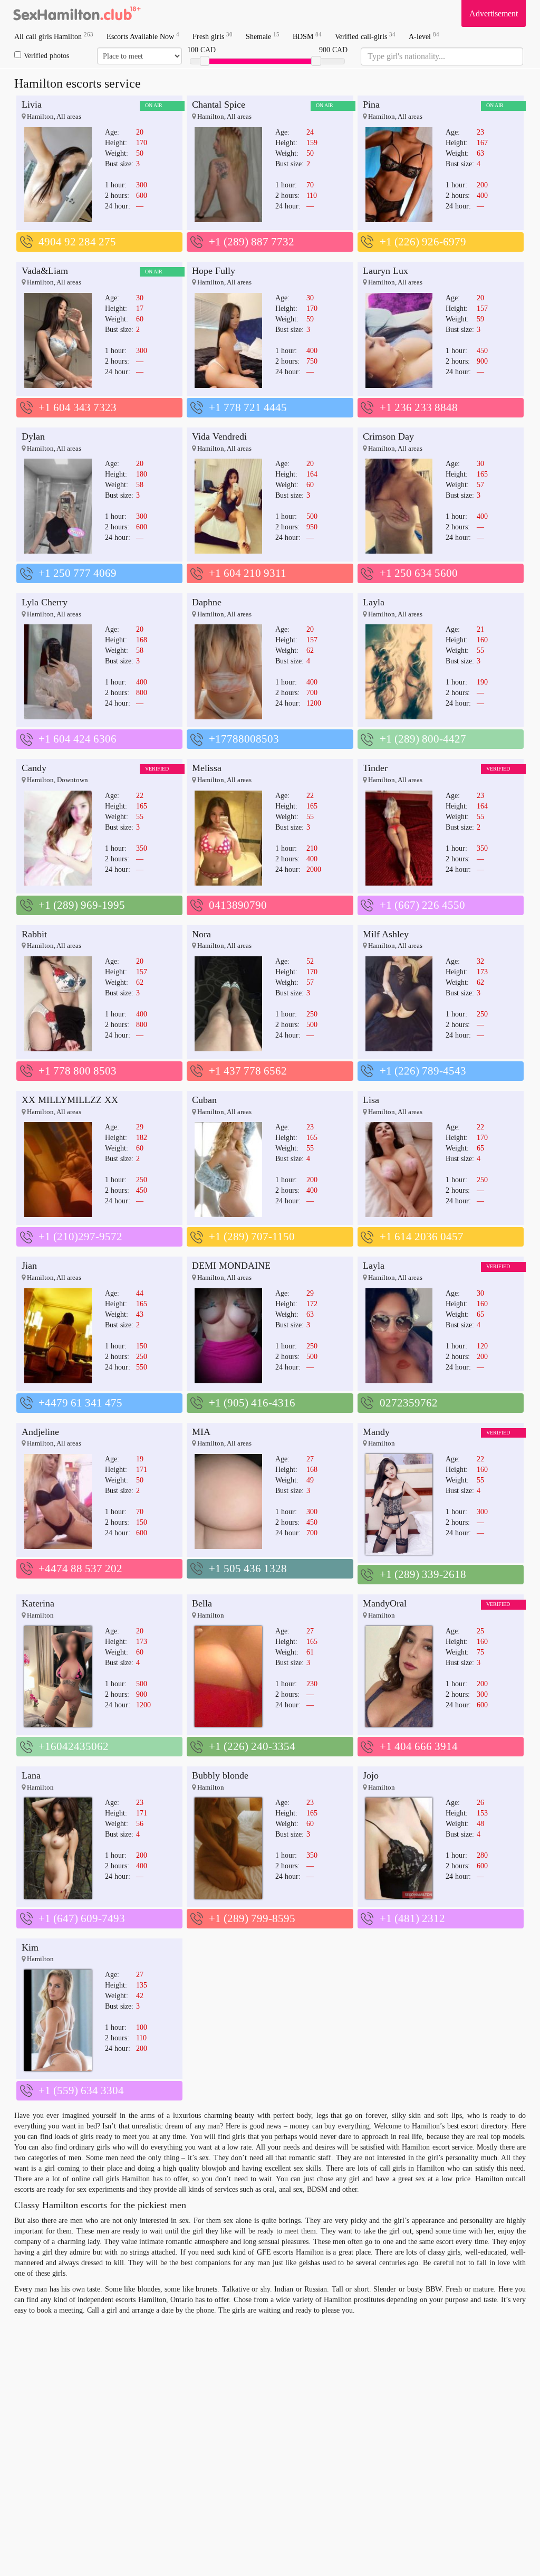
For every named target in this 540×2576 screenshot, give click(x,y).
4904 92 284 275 (77, 242)
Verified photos (46, 56)
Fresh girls (213, 36)
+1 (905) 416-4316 (252, 1403)
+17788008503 (244, 739)
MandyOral (385, 1603)
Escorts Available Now (143, 36)
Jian (29, 1266)
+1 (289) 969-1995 (82, 905)
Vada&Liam (45, 271)
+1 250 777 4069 (78, 573)
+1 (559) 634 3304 (81, 2090)
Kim (30, 1947)
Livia (32, 104)
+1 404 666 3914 (419, 1746)
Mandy (376, 1432)
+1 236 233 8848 (419, 407)
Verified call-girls (365, 36)
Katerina (38, 1603)
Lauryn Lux (385, 271)
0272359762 (409, 1403)
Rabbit (34, 934)
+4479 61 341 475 (80, 1403)
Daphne (207, 602)
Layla (374, 602)
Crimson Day (388, 436)
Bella (202, 1603)
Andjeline (40, 1432)
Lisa (371, 1100)
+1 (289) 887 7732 (252, 242)
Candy (34, 768)
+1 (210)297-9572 (80, 1237)
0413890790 (238, 905)
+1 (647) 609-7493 (82, 1918)
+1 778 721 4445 (248, 407)
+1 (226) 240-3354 (252, 1746)
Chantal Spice (219, 104)
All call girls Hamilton (54, 36)
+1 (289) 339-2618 (423, 1574)
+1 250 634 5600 (419, 573)
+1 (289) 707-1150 (252, 1237)
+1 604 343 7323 (78, 407)
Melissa (207, 768)
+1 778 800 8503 (78, 1071)
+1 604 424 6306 (78, 739)
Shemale (263, 36)
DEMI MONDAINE (231, 1266)
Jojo (371, 1775)
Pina (371, 104)
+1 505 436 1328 (248, 1569)
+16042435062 (74, 1746)
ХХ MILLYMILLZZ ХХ (70, 1100)
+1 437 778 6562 (248, 1071)
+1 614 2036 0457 (422, 1237)
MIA (201, 1432)
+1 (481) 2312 (412, 1918)
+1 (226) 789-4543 (423, 1071)
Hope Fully (214, 271)
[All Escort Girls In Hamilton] (78, 13)
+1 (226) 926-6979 (423, 242)
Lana (31, 1775)
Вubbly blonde (220, 1775)
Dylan (33, 436)
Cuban (204, 1100)
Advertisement (494, 13)
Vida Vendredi (219, 436)
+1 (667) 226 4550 (422, 905)
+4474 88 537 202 (80, 1569)
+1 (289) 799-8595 (252, 1918)
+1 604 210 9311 (248, 573)
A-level (424, 36)
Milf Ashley (386, 934)
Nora (201, 934)
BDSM (307, 36)
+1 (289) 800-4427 (423, 739)
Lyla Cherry (45, 602)
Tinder (375, 768)
